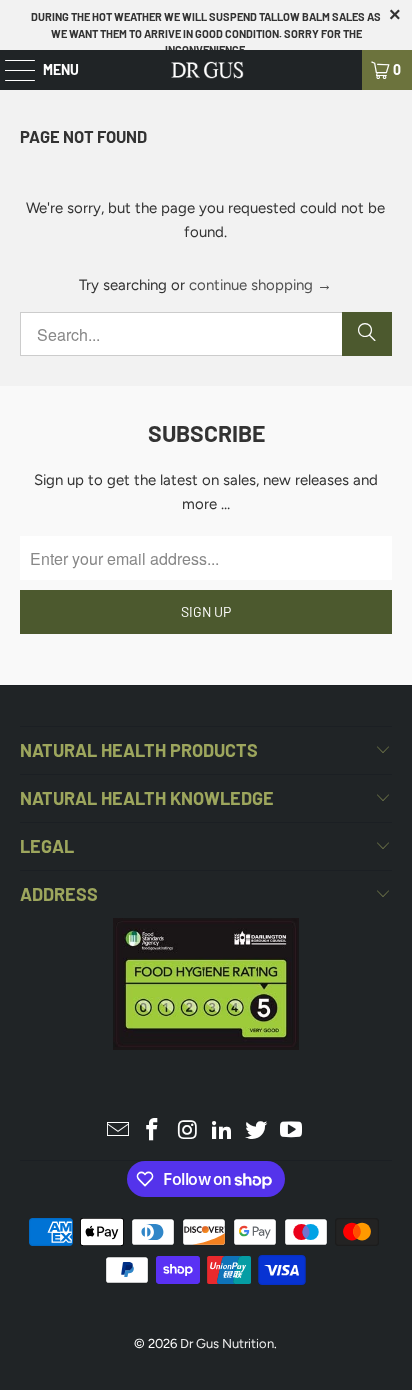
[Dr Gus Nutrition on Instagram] (188, 1131)
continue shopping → (260, 285)
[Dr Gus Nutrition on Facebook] (153, 1131)
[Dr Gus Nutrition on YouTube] (292, 1131)
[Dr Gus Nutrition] (206, 70)
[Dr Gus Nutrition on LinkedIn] (222, 1131)
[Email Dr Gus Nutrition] (118, 1131)
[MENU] (10, 70)
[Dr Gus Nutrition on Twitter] (257, 1131)
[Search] (367, 334)
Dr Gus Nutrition (227, 1343)
